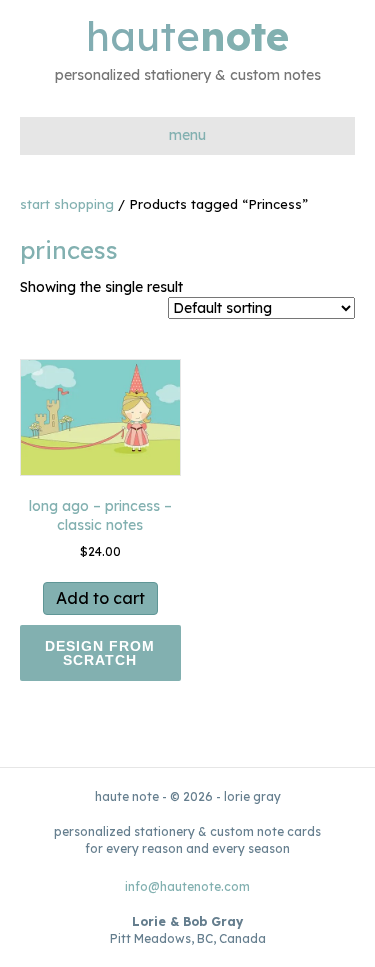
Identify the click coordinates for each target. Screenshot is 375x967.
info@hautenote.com (187, 886)
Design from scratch (100, 653)
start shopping (67, 204)
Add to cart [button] (100, 598)
